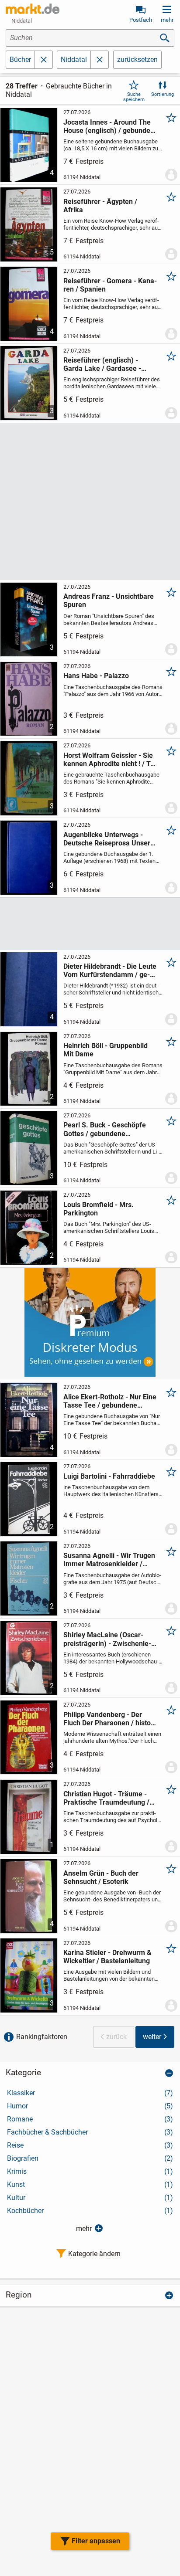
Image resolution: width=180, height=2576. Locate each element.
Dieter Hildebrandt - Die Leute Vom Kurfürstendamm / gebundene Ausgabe (110, 971)
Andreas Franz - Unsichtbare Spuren (109, 601)
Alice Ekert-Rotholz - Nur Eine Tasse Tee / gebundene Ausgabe (110, 1401)
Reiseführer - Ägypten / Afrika (100, 206)
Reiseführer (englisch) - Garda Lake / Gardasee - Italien (102, 364)
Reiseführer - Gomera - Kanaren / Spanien (110, 285)
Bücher (20, 59)
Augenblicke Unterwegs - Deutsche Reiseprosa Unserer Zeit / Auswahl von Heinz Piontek (110, 839)
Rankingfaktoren (42, 2037)
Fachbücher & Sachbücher (90, 2132)
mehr (84, 2228)
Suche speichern (134, 97)
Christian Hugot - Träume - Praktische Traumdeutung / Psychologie (106, 1798)
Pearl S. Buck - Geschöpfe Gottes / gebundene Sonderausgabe (105, 1129)
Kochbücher (90, 2211)
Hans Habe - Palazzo (96, 676)
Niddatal (74, 59)
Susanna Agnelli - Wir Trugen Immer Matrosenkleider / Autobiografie (109, 1560)
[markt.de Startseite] (33, 9)
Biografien (90, 2158)
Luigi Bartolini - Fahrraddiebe (109, 1476)
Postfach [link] (141, 20)
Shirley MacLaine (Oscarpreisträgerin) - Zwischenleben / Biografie (107, 1639)
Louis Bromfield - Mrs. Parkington (99, 1209)
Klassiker (90, 2093)
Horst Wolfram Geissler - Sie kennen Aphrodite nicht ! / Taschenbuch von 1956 (110, 760)
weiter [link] (152, 2037)
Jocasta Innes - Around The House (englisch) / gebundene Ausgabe (111, 126)
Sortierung (163, 94)
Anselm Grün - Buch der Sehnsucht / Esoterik (101, 1877)
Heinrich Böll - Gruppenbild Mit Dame (106, 1050)
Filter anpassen (96, 2541)
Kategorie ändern (94, 2254)
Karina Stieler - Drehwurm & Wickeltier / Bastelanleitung (107, 1957)
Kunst (90, 2184)
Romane (90, 2119)
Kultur (90, 2198)
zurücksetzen (137, 59)
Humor (90, 2106)
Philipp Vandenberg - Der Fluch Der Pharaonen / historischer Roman (111, 1719)
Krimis (90, 2171)
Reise (90, 2145)
